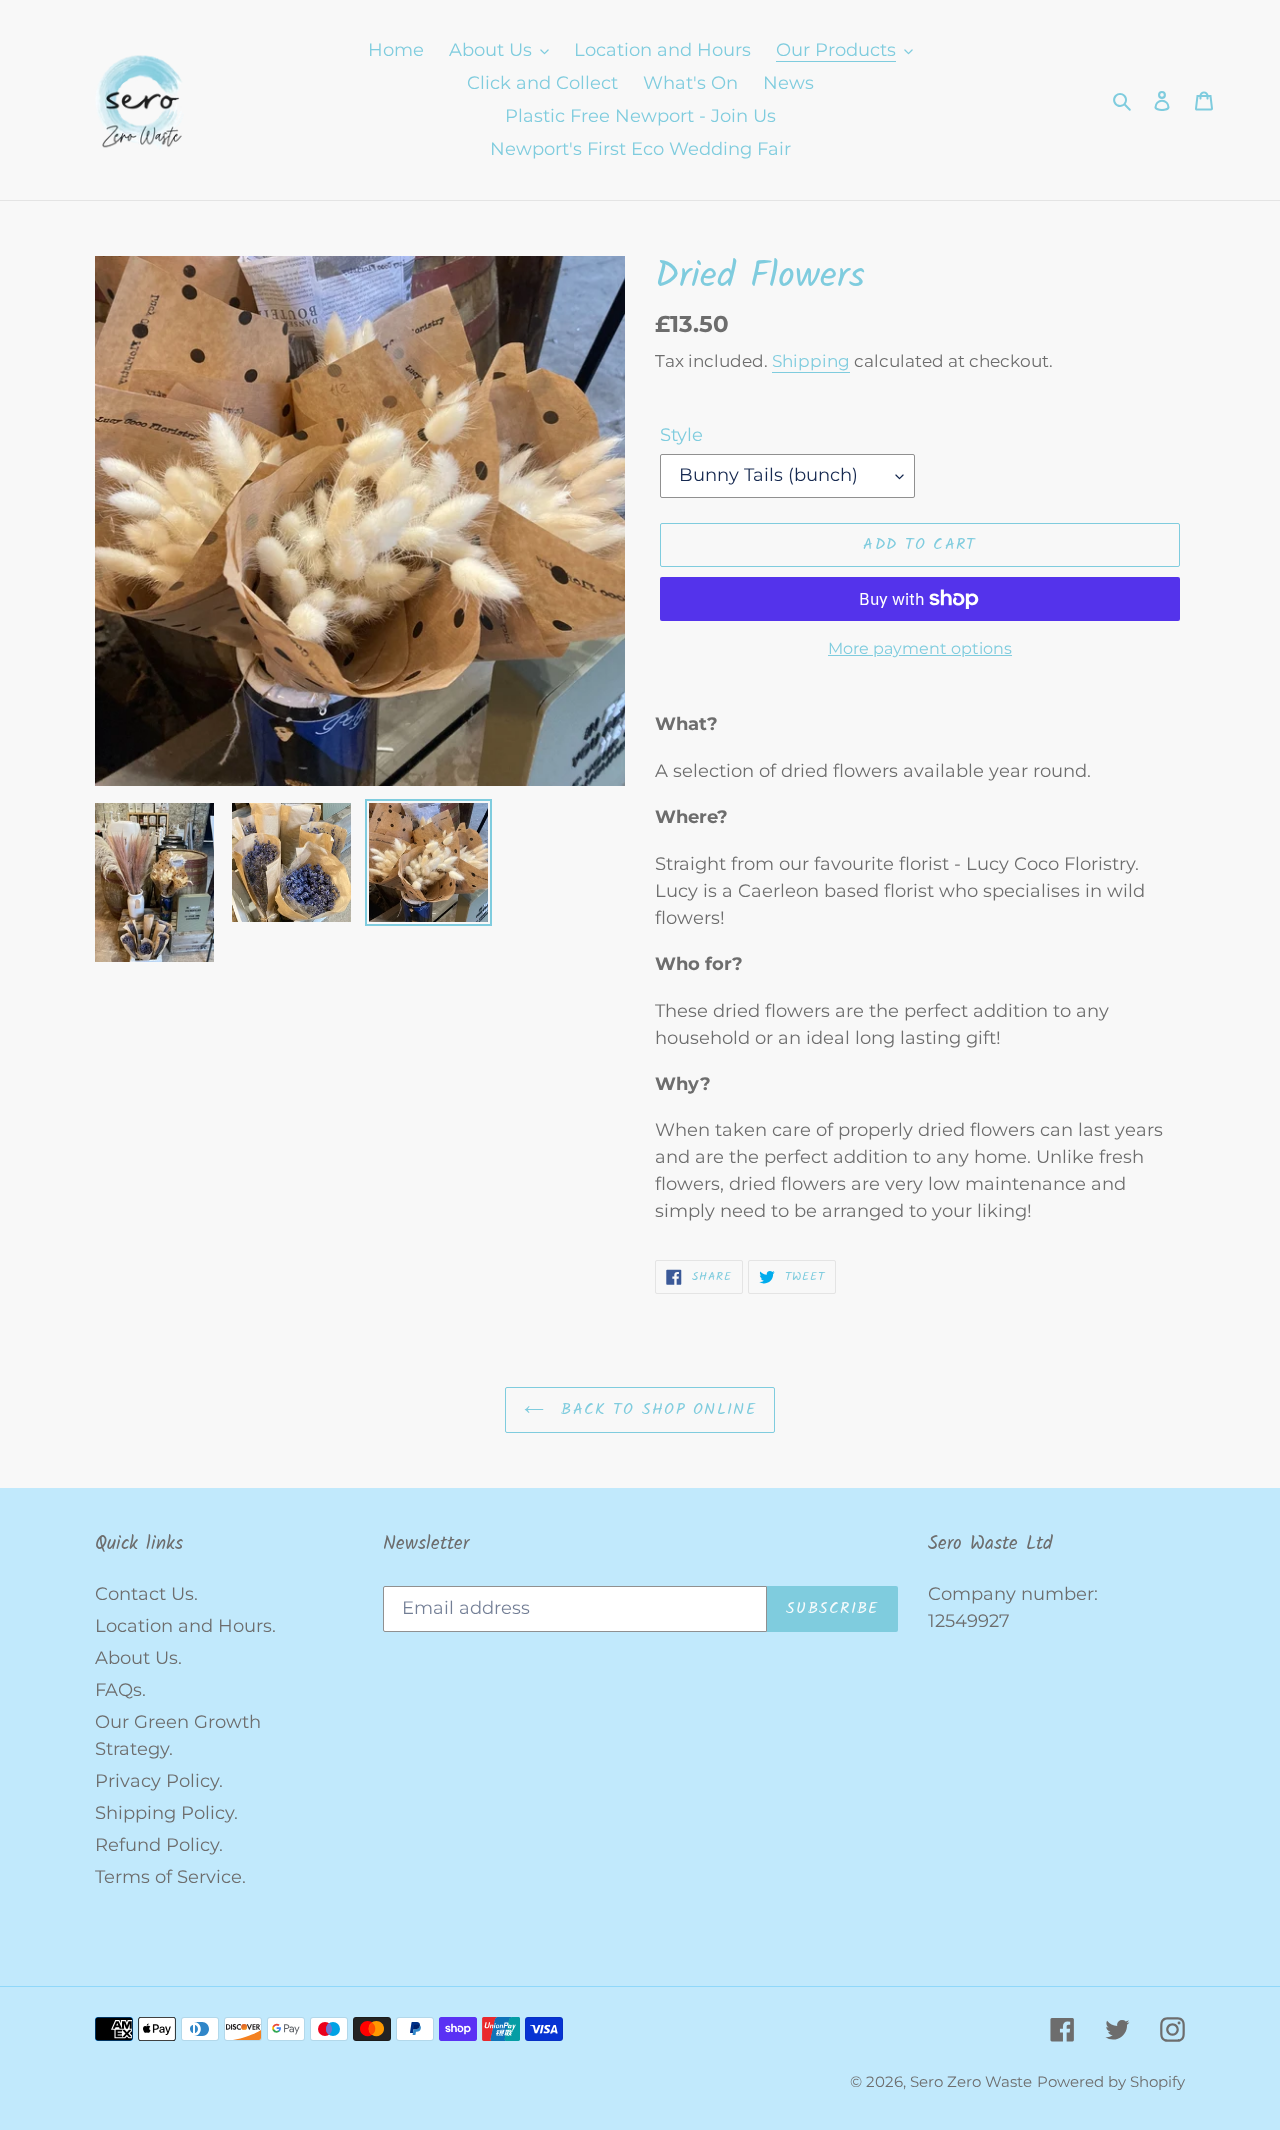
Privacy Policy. (159, 1781)
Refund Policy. (159, 1845)
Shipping (811, 361)
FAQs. (120, 1690)
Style (681, 435)
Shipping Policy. (166, 1813)
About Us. (138, 1658)
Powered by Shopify (1111, 2081)
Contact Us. (146, 1594)
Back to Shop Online (655, 1409)
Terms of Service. (170, 1877)
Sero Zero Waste (971, 2081)
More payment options (920, 648)
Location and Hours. (185, 1626)
